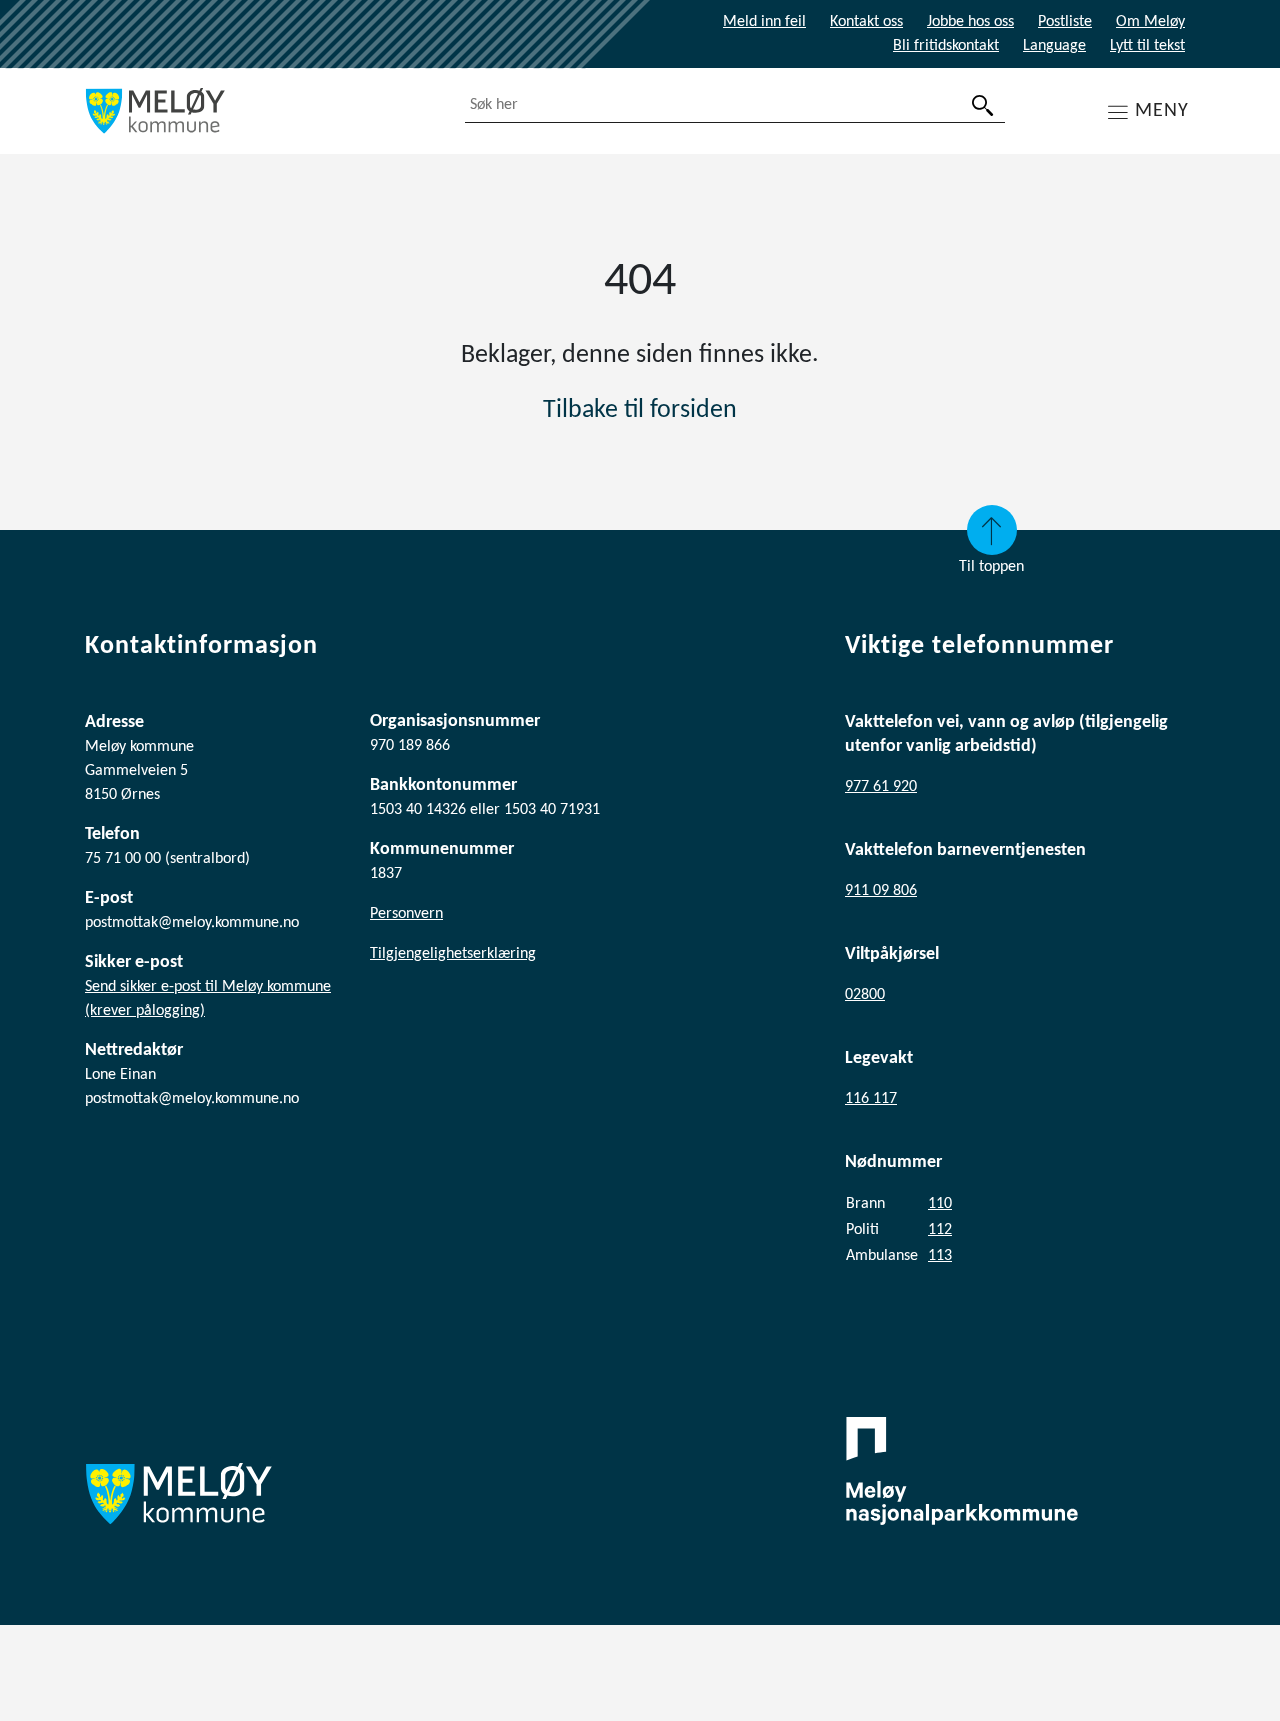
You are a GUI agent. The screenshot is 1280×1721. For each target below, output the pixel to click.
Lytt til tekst (1147, 46)
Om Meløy (1150, 22)
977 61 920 (881, 787)
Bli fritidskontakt (946, 46)
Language (1054, 46)
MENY (1162, 111)
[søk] (983, 105)
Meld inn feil (764, 22)
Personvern (406, 914)
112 (940, 1230)
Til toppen (991, 567)
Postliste (1065, 22)
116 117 (871, 1099)
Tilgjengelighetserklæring (453, 954)
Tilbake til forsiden (640, 410)
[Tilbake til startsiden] (260, 111)
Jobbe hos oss (970, 22)
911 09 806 (881, 891)
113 (940, 1256)
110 (940, 1204)
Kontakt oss (866, 22)
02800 (865, 995)
